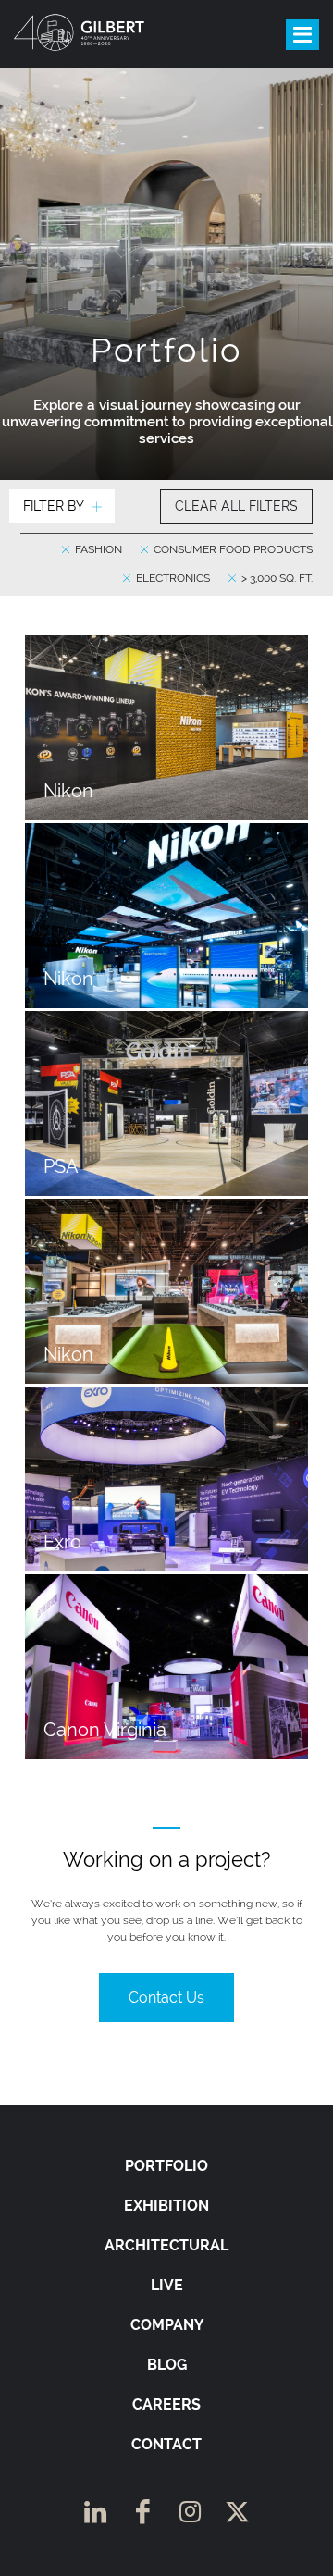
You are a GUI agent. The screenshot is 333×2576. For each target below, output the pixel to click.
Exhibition (166, 2206)
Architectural (166, 2245)
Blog (167, 2365)
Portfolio (166, 2166)
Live (167, 2285)
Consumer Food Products (232, 549)
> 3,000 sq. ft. (276, 578)
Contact (166, 2444)
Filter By (54, 506)
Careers (166, 2404)
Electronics (172, 578)
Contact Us (166, 1997)
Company (167, 2325)
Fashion (97, 549)
